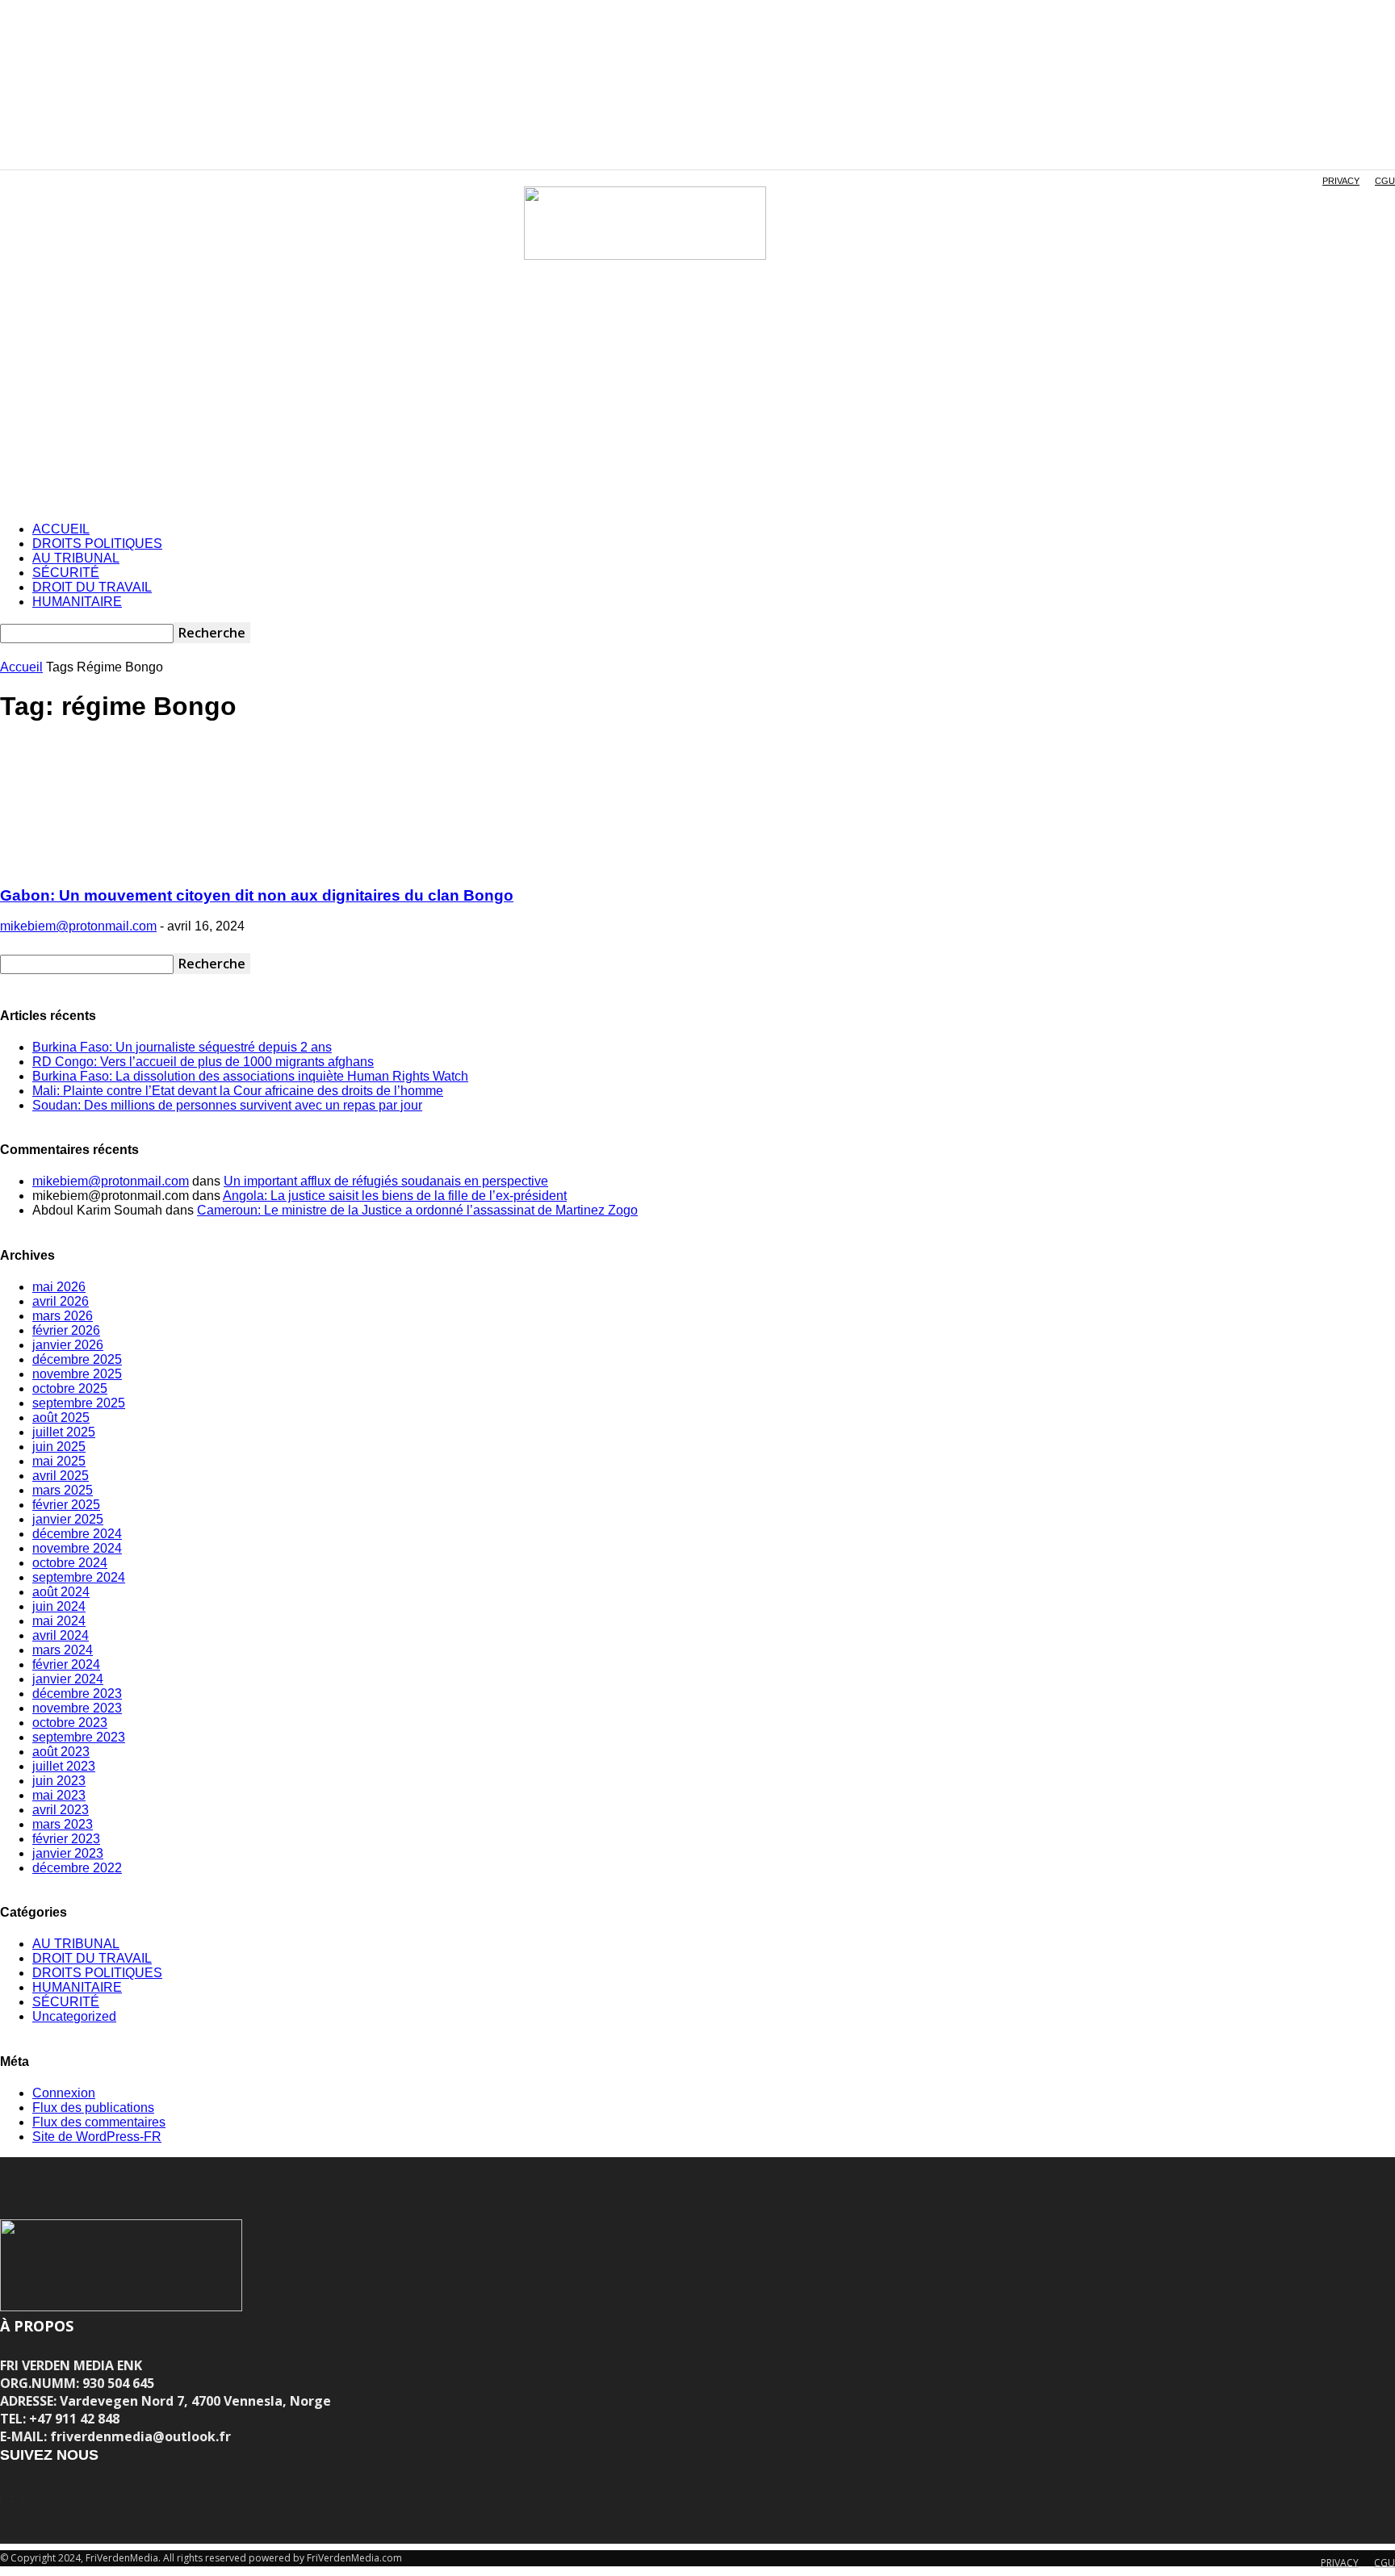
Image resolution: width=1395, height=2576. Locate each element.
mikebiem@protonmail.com (78, 926)
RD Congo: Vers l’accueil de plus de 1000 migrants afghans (203, 1062)
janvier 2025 (68, 1519)
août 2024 (61, 1592)
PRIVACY (1341, 181)
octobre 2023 (70, 1723)
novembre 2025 (77, 1374)
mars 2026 (63, 1316)
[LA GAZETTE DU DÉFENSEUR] (645, 223)
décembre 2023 (77, 1694)
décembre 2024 (77, 1534)
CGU (1385, 181)
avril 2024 (61, 1635)
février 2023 (66, 1839)
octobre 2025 (70, 1388)
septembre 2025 (79, 1403)
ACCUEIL (61, 529)
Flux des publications (93, 2108)
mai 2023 (59, 1795)
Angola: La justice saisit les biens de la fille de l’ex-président (395, 1196)
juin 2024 (59, 1606)
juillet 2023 (64, 1766)
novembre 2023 (77, 1708)
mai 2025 (59, 1461)
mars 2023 (63, 1824)
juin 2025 (59, 1447)
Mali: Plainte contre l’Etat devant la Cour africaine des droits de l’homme (238, 1091)
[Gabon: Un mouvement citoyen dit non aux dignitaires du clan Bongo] (115, 864)
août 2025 (61, 1418)
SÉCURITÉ (66, 573)
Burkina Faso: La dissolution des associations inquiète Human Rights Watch (250, 1076)
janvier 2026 (68, 1345)
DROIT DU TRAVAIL (92, 587)
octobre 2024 (70, 1563)
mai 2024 (59, 1621)
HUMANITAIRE (77, 602)
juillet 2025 (64, 1432)
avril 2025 (61, 1476)
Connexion (64, 2093)
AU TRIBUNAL (76, 558)
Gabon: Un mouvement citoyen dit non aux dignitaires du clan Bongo (257, 895)
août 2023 (61, 1752)
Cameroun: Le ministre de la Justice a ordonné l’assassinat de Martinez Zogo (417, 1210)
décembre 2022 (77, 1868)
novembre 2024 (77, 1548)
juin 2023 (59, 1781)
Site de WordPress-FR (97, 2137)
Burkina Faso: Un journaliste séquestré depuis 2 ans (182, 1047)
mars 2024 (63, 1650)
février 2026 (66, 1330)
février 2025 (66, 1505)
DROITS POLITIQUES (97, 544)
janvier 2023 (68, 1853)
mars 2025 (63, 1490)
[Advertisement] (697, 396)
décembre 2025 (77, 1359)
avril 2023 (61, 1810)
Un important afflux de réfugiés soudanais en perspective (386, 1181)
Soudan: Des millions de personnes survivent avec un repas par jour (227, 1105)
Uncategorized (74, 2016)
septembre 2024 (79, 1577)
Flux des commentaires (99, 2122)
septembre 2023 (79, 1737)
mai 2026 (59, 1287)
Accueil (21, 667)
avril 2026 (61, 1301)
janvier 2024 (68, 1679)
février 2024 (66, 1664)
